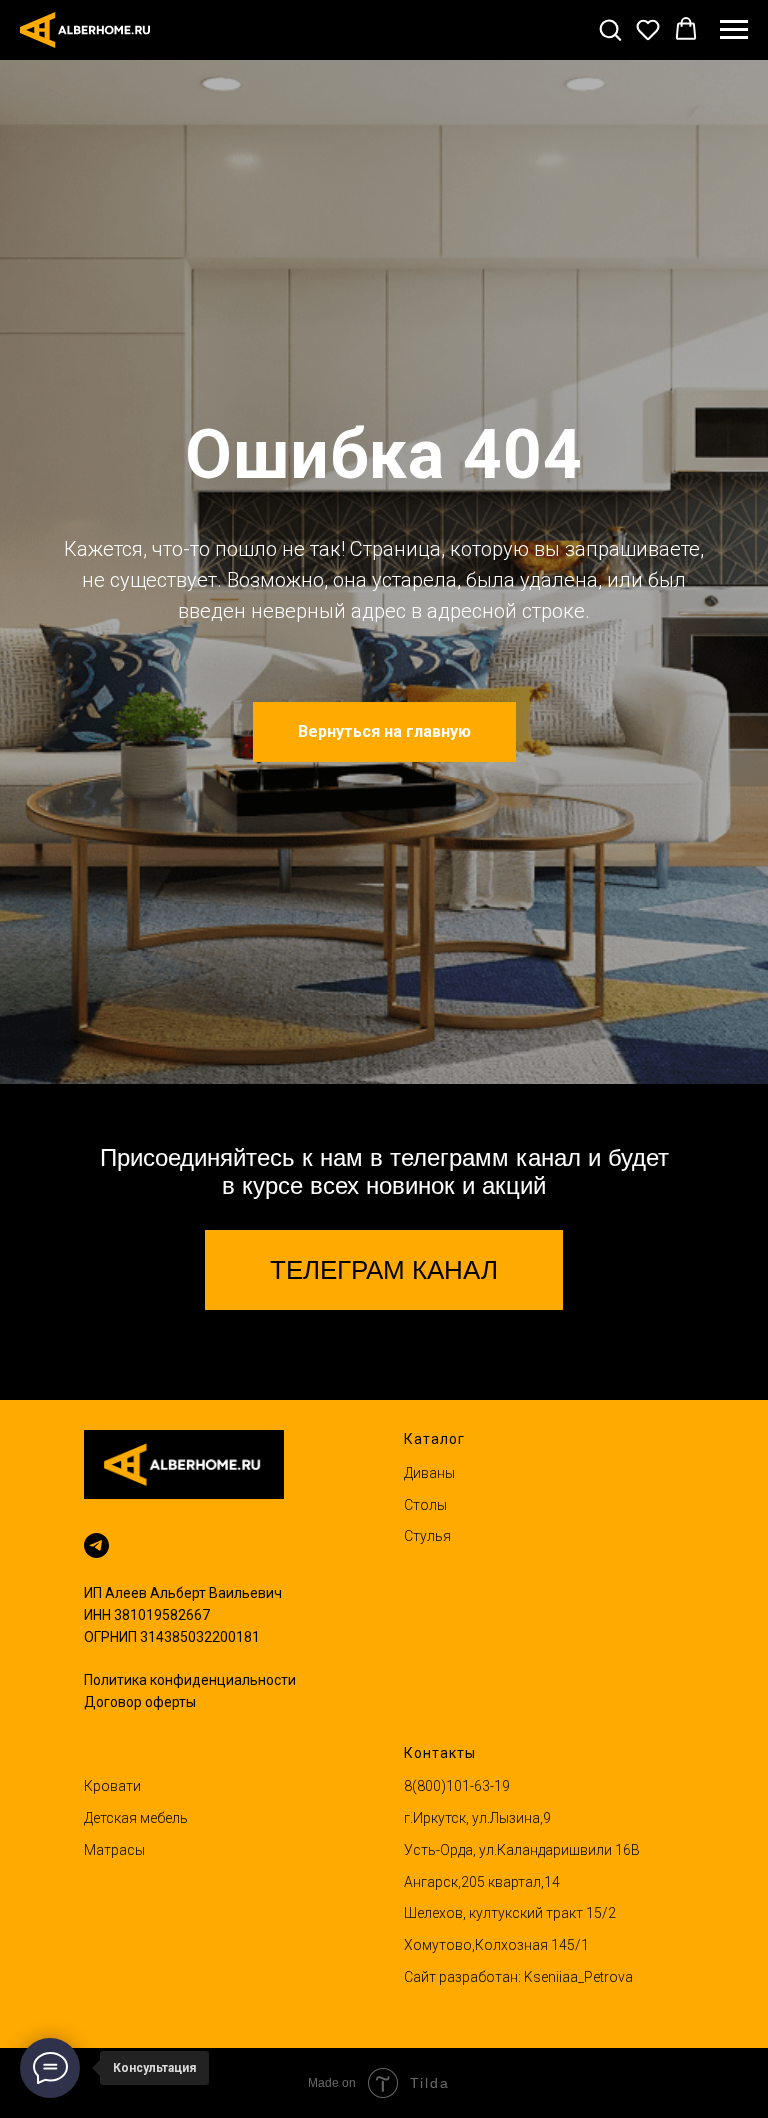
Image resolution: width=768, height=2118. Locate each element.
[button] (610, 29)
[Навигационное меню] (734, 30)
